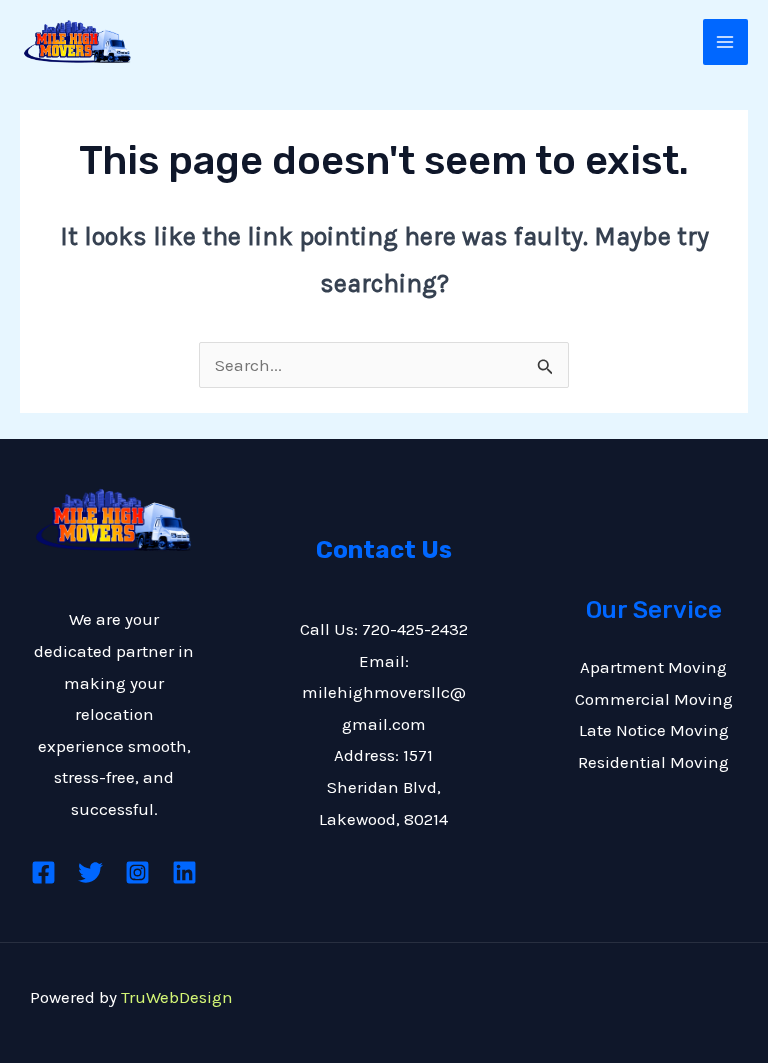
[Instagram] (137, 872)
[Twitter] (90, 872)
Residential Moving (653, 762)
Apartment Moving (653, 667)
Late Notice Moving (654, 730)
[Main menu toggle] (726, 42)
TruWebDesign (177, 997)
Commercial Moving (654, 699)
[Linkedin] (184, 872)
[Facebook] (43, 872)
